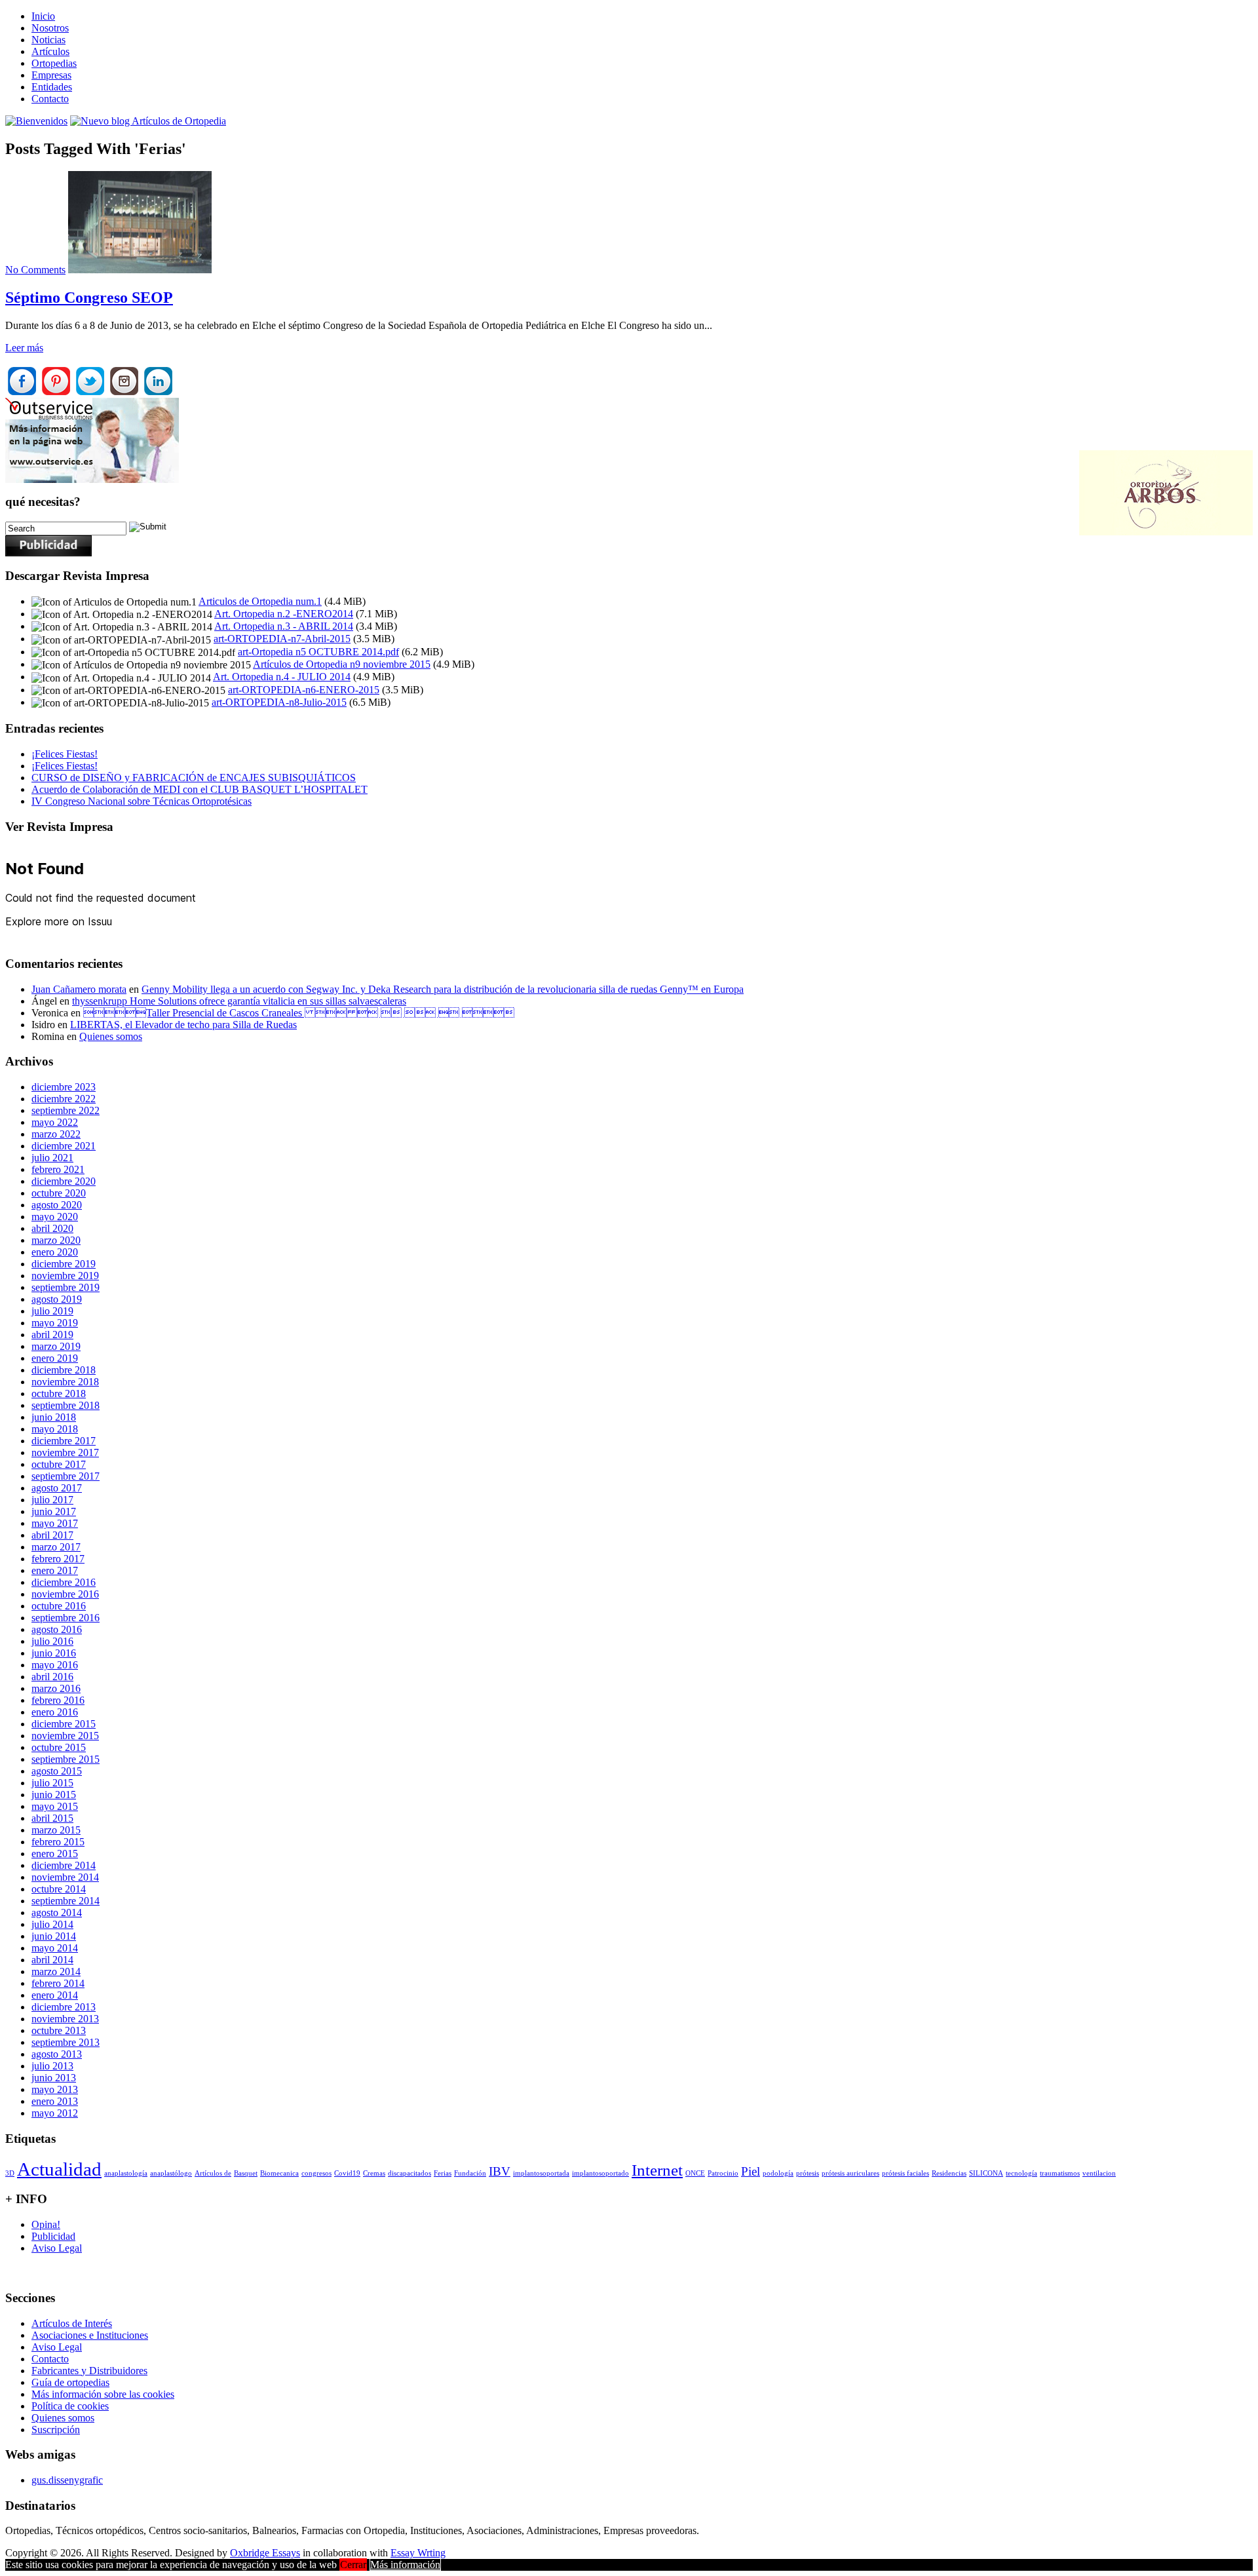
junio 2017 (54, 1511)
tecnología (1021, 2173)
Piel (751, 2171)
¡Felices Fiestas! (65, 754)
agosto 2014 (57, 1913)
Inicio (43, 16)
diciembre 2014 (64, 1865)
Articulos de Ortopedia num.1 (260, 601)
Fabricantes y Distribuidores (89, 2371)
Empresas (51, 75)
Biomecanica (279, 2173)
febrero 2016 (58, 1700)
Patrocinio (723, 2173)
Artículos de (213, 2173)
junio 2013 (54, 2078)
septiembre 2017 (66, 1476)
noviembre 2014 (65, 1877)
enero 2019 (55, 1358)
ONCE (695, 2173)
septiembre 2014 (66, 1901)
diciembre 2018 (64, 1370)
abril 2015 (52, 1818)
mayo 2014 (55, 1948)
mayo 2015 (55, 1806)
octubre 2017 (59, 1464)
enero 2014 (55, 1995)
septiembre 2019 (66, 1287)
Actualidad (59, 2169)
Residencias (949, 2173)
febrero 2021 (58, 1169)
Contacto (50, 99)
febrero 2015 (58, 1842)
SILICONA (986, 2173)
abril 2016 (52, 1677)
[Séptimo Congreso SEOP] (140, 270)
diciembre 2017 (64, 1441)
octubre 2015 (59, 1747)
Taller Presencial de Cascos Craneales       (299, 1013)
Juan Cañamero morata (79, 989)
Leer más (24, 348)
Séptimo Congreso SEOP (89, 298)
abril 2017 (52, 1535)
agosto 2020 (57, 1205)
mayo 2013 (55, 2089)
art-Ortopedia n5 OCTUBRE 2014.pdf (318, 652)
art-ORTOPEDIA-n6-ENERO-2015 (304, 690)
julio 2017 (52, 1500)
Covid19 (347, 2173)
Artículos (50, 51)
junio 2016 (54, 1653)
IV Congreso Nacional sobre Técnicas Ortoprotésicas (142, 801)
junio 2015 (54, 1795)
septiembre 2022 (66, 1110)
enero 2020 (55, 1252)
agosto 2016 (57, 1629)
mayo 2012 (55, 2113)
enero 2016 (55, 1712)
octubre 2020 (59, 1193)
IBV (500, 2171)
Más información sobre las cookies (103, 2394)
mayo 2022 (55, 1122)
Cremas (374, 2173)
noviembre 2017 (65, 1452)
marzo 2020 (56, 1240)
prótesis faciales (905, 2173)
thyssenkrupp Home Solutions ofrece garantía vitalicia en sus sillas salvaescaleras (239, 1001)
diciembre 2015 (64, 1724)
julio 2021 (52, 1158)
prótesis (808, 2173)
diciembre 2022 (64, 1099)
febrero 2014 (58, 1983)
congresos (316, 2173)
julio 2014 (52, 1924)
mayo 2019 (55, 1323)
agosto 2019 (57, 1299)
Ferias (443, 2173)
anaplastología (126, 2173)
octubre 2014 (59, 1889)
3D (10, 2173)
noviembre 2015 (65, 1736)
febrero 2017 (58, 1559)
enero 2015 (55, 1854)
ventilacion (1099, 2173)
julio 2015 (52, 1783)
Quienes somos (111, 1036)
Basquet (246, 2173)
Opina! (46, 2224)
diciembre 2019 (64, 1264)
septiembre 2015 (66, 1759)
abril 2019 (52, 1335)
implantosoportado (600, 2173)
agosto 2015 (57, 1771)
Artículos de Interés (72, 2323)
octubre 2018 (59, 1394)
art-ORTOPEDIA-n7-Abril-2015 (282, 639)
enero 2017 (55, 1570)
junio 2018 (54, 1417)
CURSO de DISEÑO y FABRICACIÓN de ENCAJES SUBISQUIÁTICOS (194, 778)
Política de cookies (70, 2406)
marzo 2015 (56, 1830)
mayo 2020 (55, 1217)
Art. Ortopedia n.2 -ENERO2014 (284, 614)
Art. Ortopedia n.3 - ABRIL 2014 (284, 626)
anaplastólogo (171, 2173)
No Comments (35, 270)
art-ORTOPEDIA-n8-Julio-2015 (279, 702)
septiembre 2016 (66, 1618)
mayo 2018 (55, 1429)
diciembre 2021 (64, 1146)
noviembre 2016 (65, 1594)
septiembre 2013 (66, 2042)
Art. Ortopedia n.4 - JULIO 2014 (282, 677)
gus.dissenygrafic (67, 2480)
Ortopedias (54, 63)
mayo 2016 (55, 1665)
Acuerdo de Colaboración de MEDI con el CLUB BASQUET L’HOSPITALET (200, 789)
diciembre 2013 (64, 2007)
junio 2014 (54, 1936)
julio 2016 (52, 1641)
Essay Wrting (418, 2553)
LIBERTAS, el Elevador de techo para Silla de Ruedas (183, 1025)
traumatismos (1060, 2173)
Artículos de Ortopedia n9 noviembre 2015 (342, 664)
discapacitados (410, 2173)
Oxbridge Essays (265, 2553)
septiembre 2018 (66, 1405)
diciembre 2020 (64, 1181)
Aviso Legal (57, 2248)
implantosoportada (541, 2173)
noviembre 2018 (65, 1382)
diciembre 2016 (64, 1582)
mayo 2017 (55, 1523)
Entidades (52, 87)
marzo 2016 (56, 1688)
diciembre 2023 (64, 1087)
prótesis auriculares (850, 2173)
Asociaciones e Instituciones (90, 2335)
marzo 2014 (56, 1971)
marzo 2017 (56, 1547)
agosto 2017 (57, 1488)
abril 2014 (52, 1960)
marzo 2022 (56, 1134)
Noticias (48, 40)
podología (778, 2173)
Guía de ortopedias (70, 2382)
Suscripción (56, 2430)
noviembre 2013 (65, 2019)
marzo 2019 (56, 1346)
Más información (405, 2565)
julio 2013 (52, 2066)
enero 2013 (55, 2101)
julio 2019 (52, 1311)
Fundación (470, 2173)
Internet (657, 2170)
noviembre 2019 (65, 1276)
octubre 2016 (59, 1606)
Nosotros (50, 28)
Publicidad (53, 2236)
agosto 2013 (57, 2054)
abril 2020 (52, 1228)
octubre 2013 (59, 2030)
